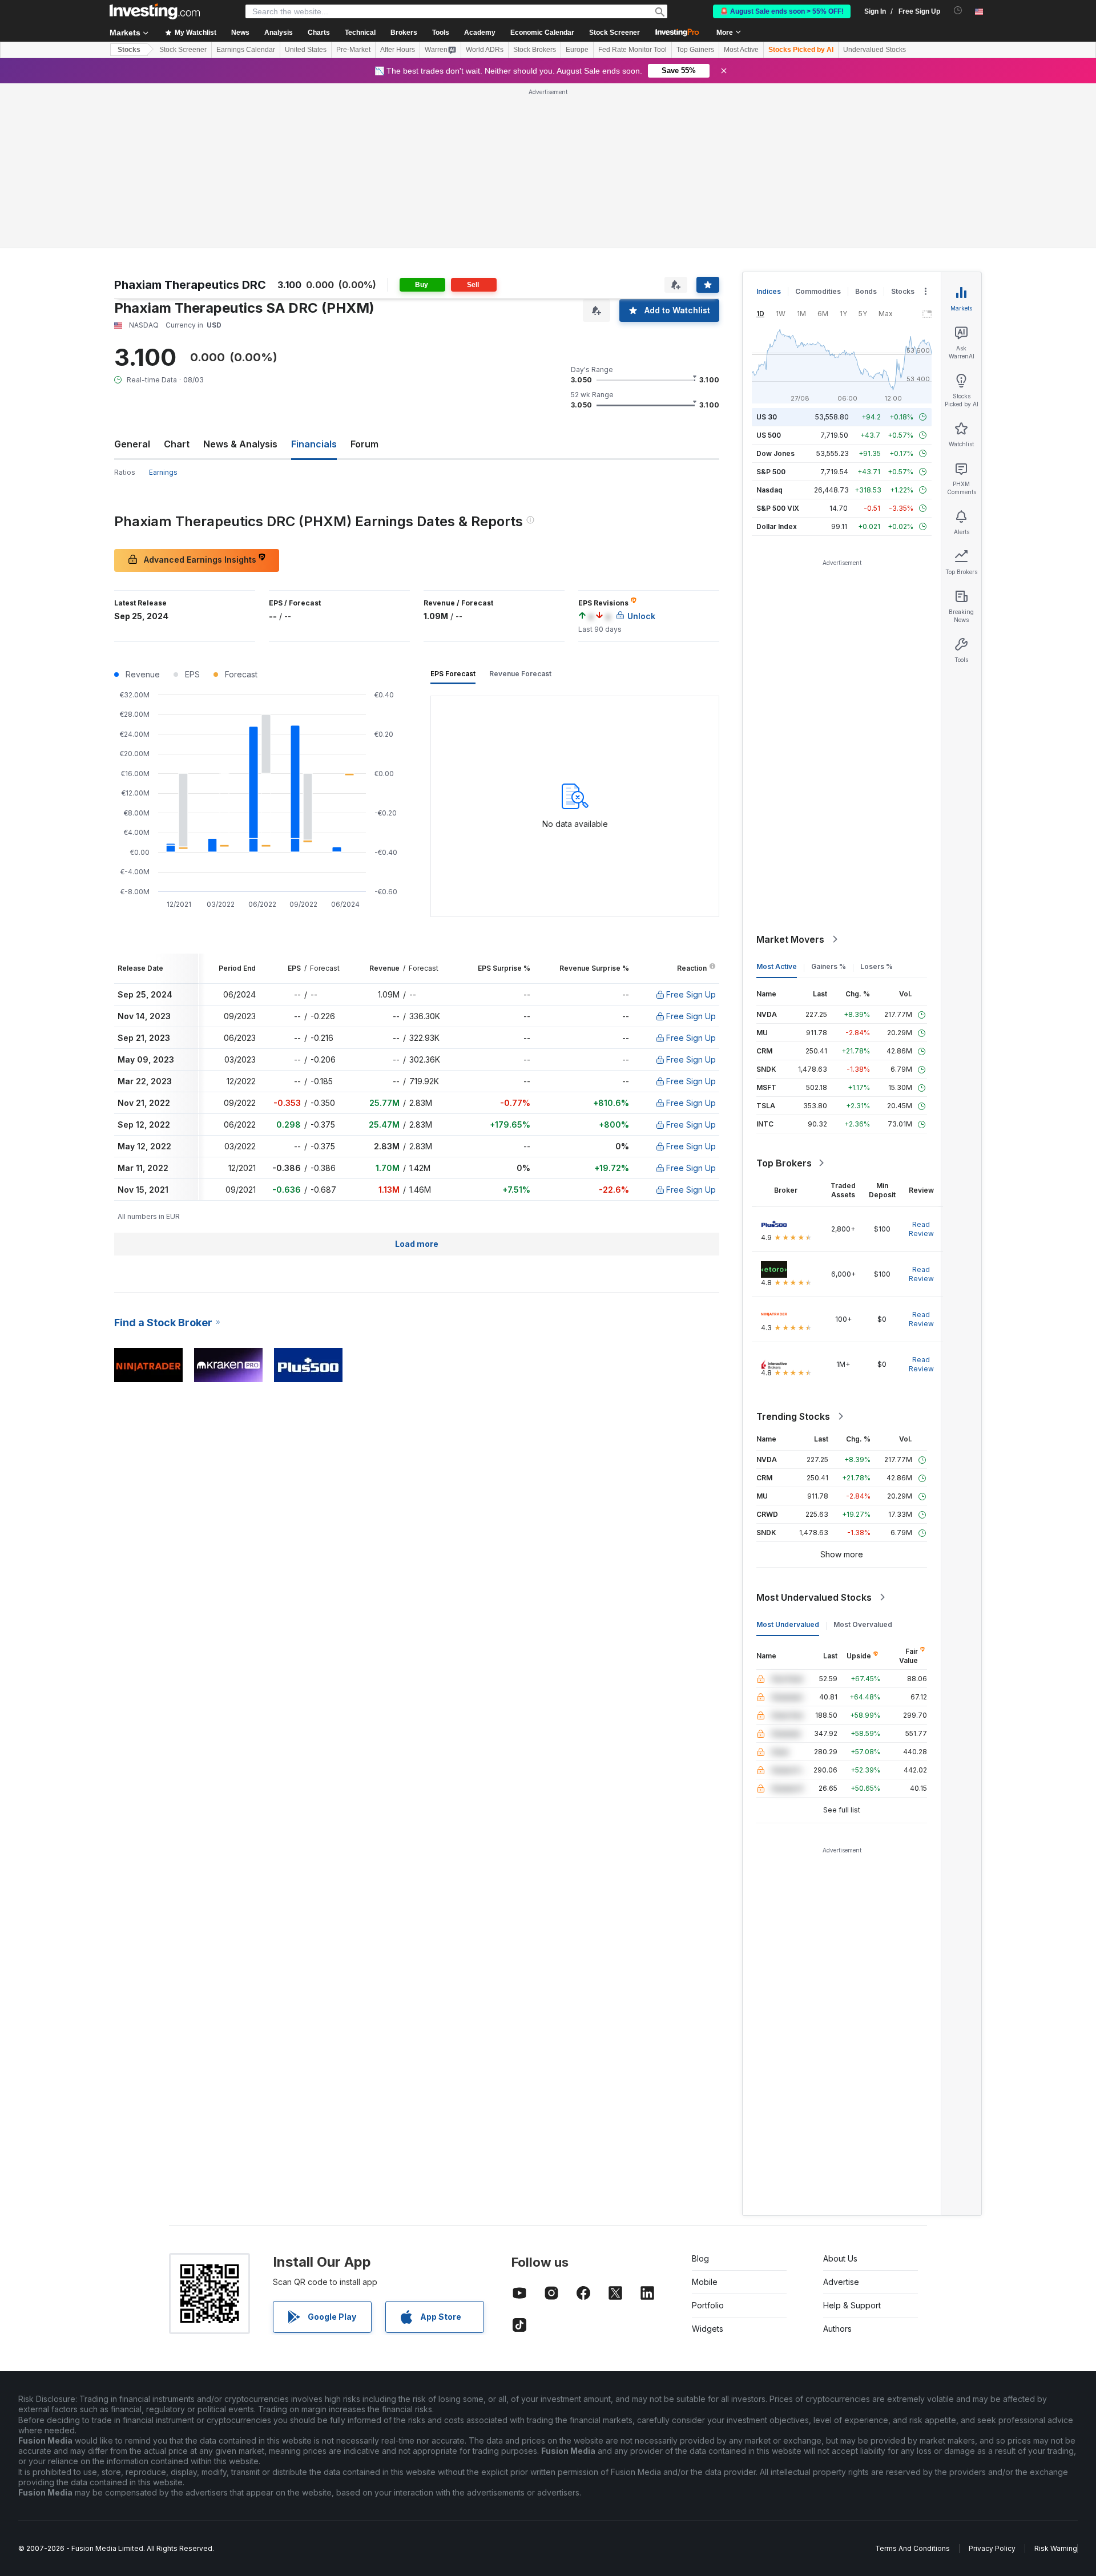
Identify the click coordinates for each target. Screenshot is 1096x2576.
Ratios (125, 472)
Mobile (705, 2282)
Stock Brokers (535, 50)
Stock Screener (615, 33)
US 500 (769, 435)
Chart (177, 444)
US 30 (767, 417)
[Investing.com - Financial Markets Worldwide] (155, 11)
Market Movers (790, 939)
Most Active (741, 50)
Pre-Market (353, 50)
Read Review (921, 1229)
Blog (700, 2258)
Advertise (841, 2282)
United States (306, 50)
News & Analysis (240, 444)
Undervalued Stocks (875, 50)
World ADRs (485, 50)
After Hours (398, 50)
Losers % (877, 966)
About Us (840, 2258)
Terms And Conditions (912, 2548)
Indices (769, 291)
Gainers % (829, 966)
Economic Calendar (542, 33)
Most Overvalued (863, 1624)
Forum (364, 444)
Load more (417, 1244)
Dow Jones (775, 453)
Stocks (129, 50)
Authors (837, 2329)
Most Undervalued (788, 1624)
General (132, 444)
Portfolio (708, 2305)
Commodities (818, 291)
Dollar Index (777, 526)
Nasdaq (769, 490)
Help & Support (852, 2305)
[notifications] (958, 11)
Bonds (866, 291)
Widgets (708, 2329)
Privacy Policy (992, 2548)
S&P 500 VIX (778, 508)
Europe (577, 50)
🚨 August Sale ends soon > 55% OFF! (782, 11)
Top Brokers (784, 1163)
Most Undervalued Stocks (814, 1597)
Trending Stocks (793, 1416)
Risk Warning (1056, 2548)
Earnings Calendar (246, 50)
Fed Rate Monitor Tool (632, 50)
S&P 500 (771, 472)
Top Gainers (695, 50)
